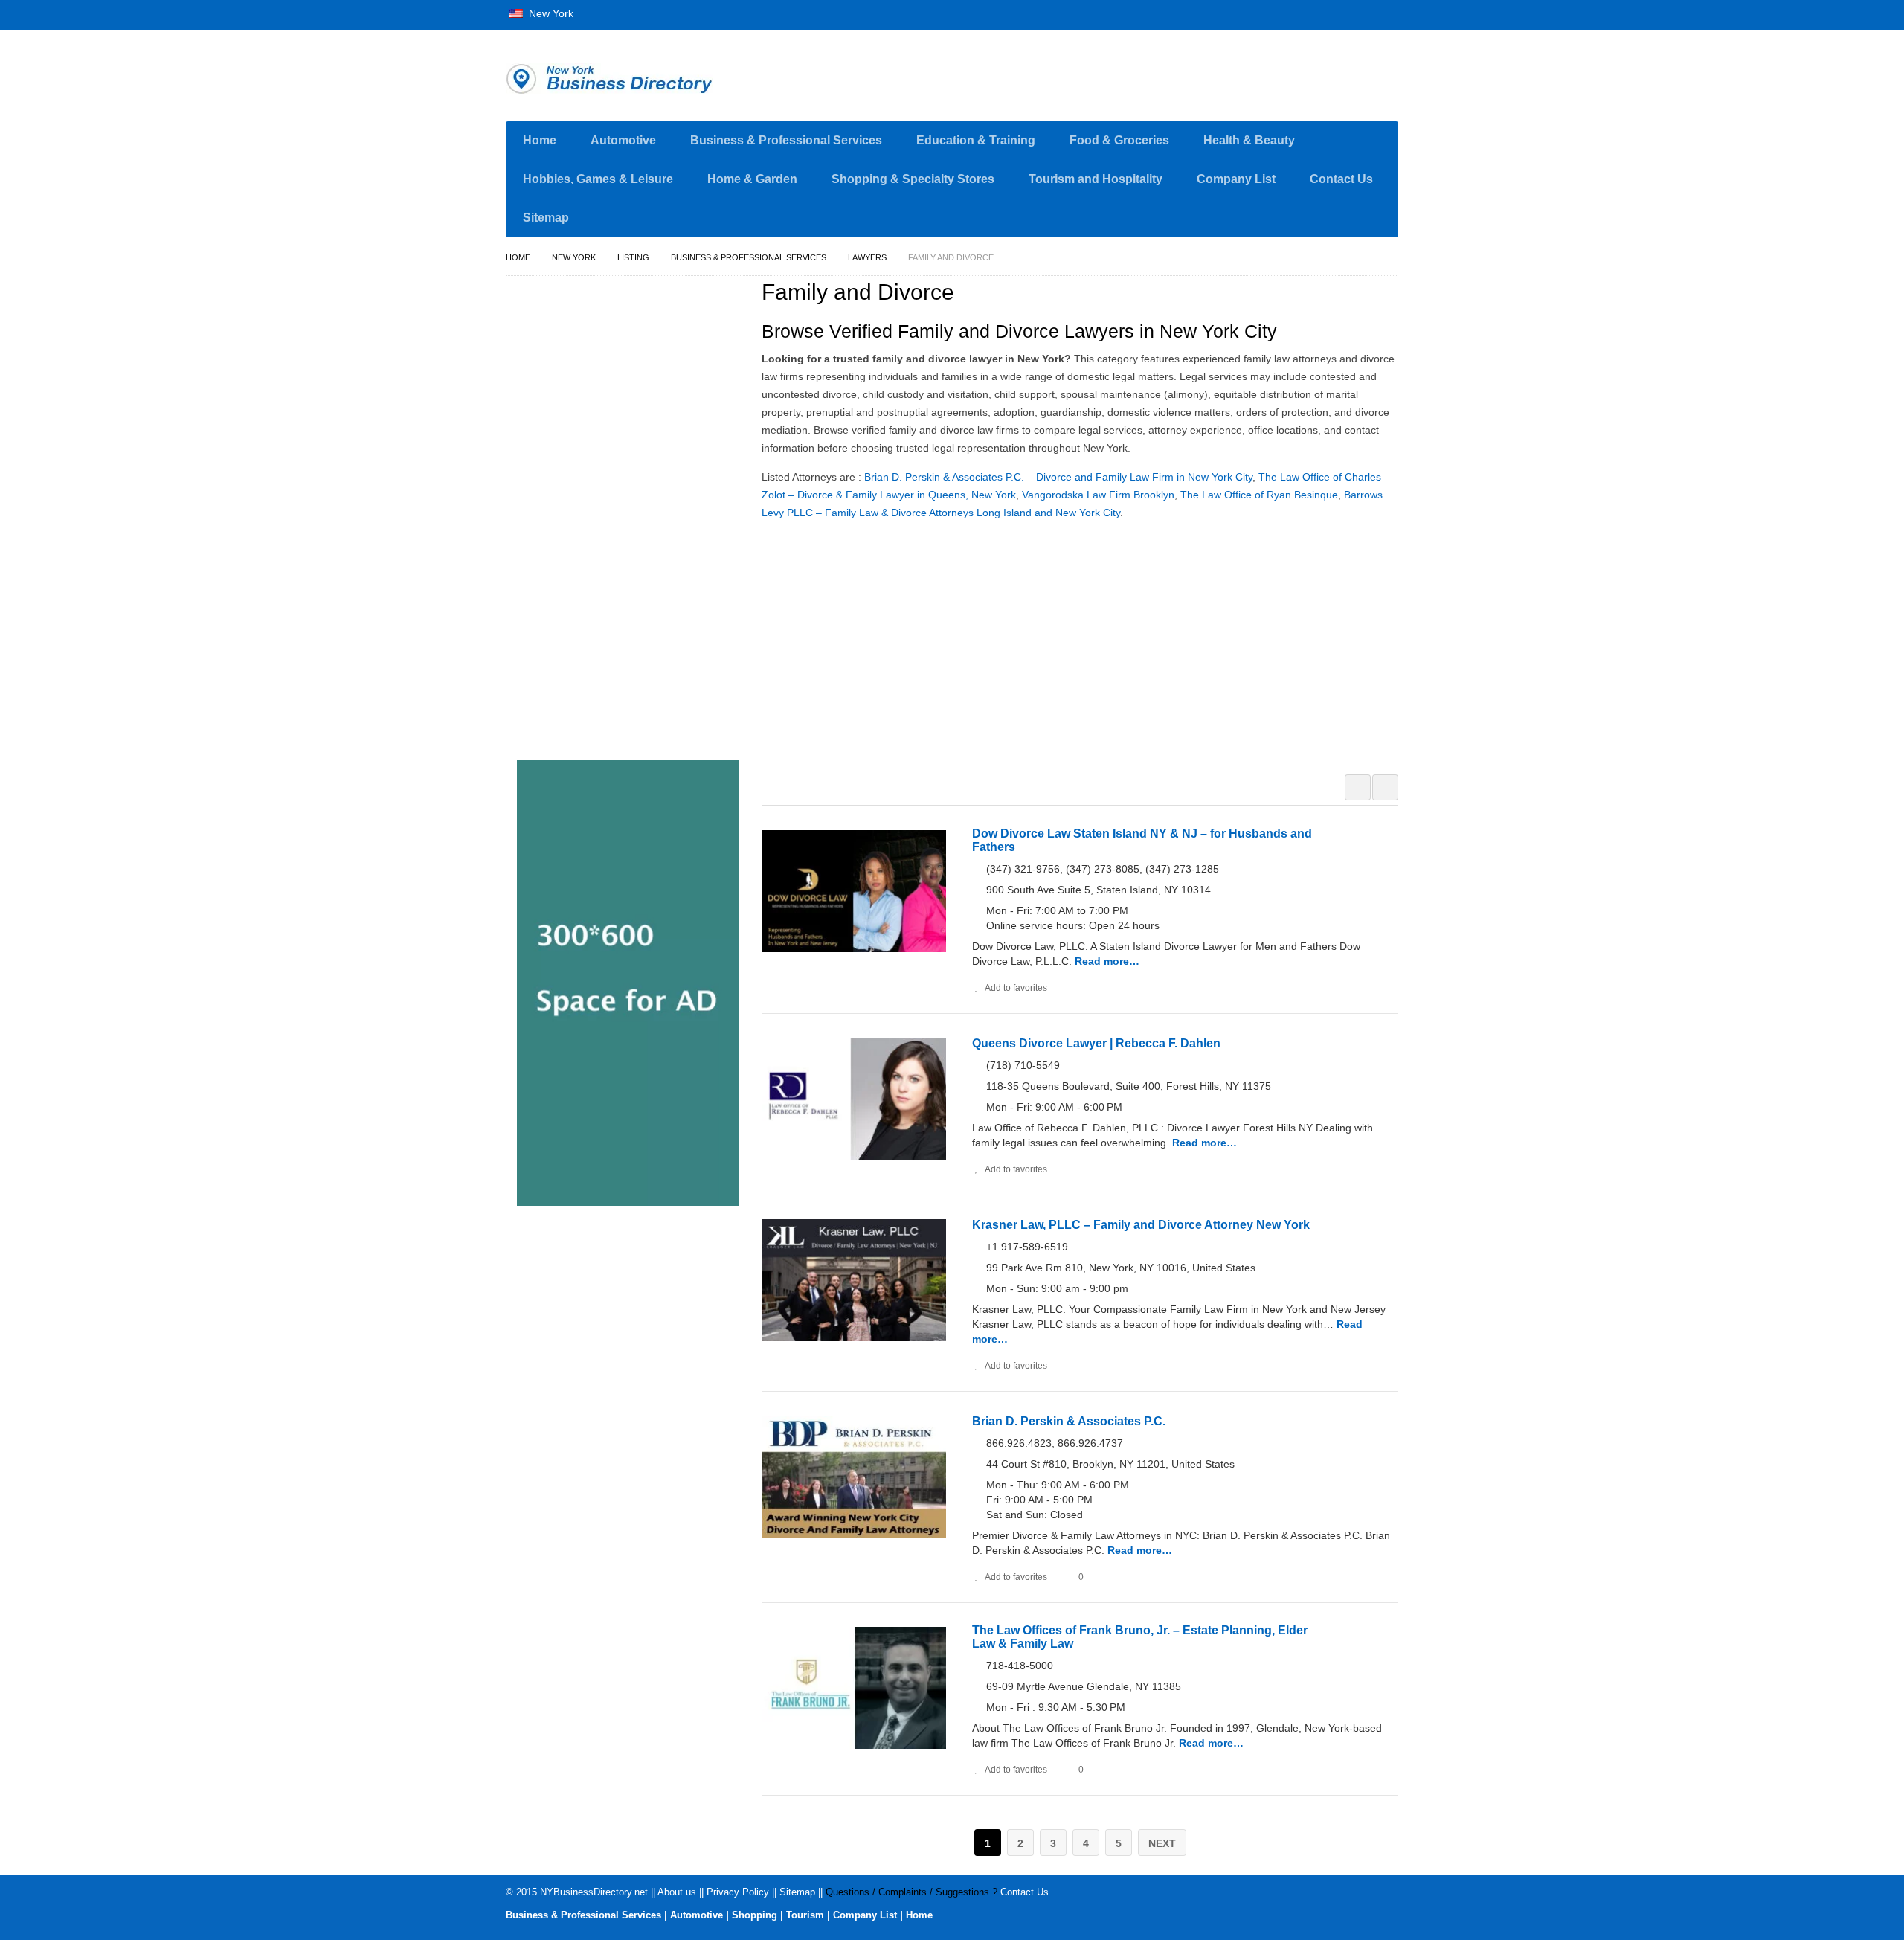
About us (677, 1892)
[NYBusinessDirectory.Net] (647, 79)
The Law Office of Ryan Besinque (1259, 495)
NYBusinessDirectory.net (594, 1892)
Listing (633, 257)
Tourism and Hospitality (1096, 179)
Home (540, 140)
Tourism (805, 1915)
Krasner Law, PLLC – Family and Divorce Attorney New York (1141, 1225)
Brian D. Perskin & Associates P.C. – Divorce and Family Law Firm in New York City (1058, 477)
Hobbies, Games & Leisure (598, 179)
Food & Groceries (1119, 140)
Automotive (623, 140)
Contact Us (1341, 179)
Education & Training (976, 140)
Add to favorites (1016, 988)
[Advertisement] (1088, 645)
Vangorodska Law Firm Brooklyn (1098, 495)
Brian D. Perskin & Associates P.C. (1069, 1421)
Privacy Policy (738, 1892)
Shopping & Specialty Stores (913, 179)
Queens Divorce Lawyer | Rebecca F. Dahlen (1096, 1043)
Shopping (755, 1915)
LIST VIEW (1385, 787)
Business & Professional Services (786, 140)
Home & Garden (752, 179)
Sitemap (546, 218)
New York (550, 13)
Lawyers (867, 257)
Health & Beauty (1249, 140)
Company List (1236, 179)
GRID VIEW (1358, 787)
